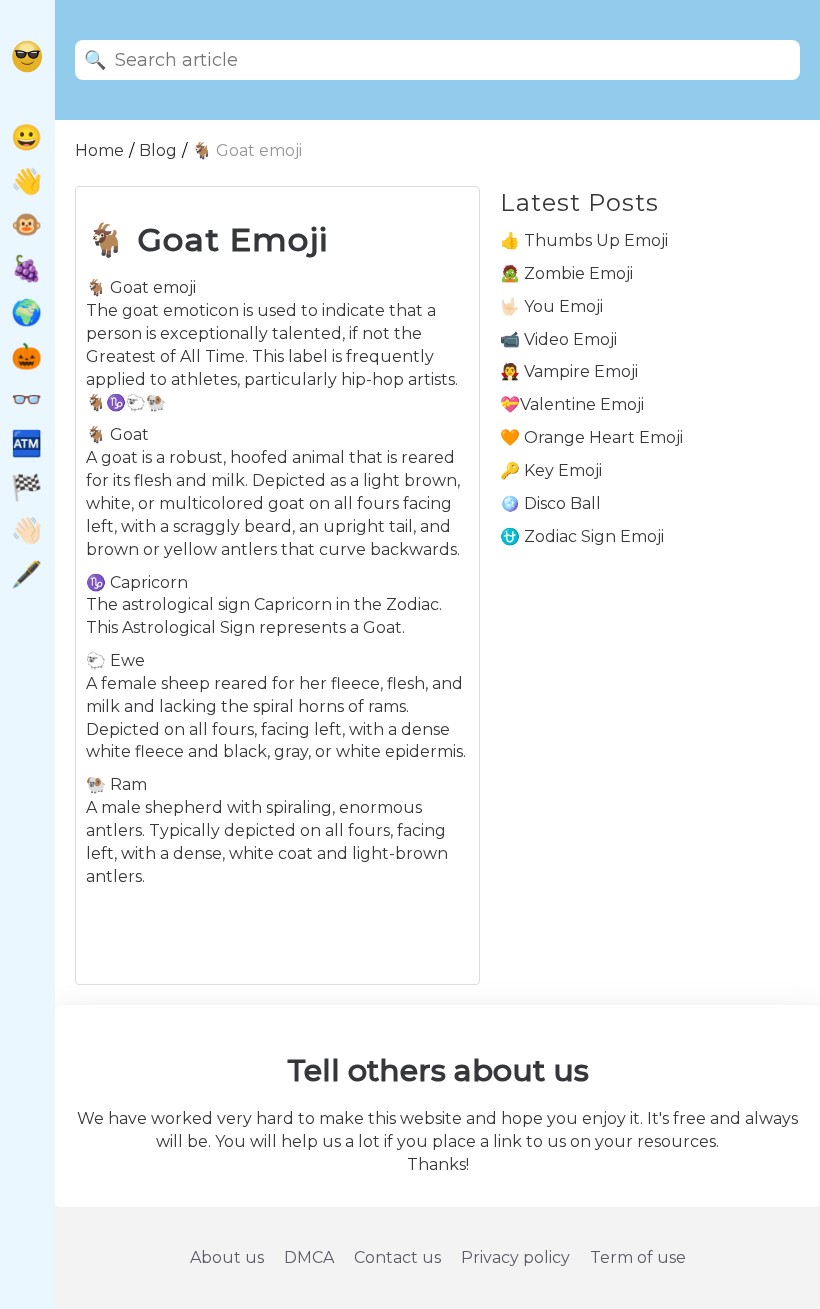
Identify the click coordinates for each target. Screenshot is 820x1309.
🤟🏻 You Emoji (551, 306)
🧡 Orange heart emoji (591, 437)
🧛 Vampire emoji (569, 371)
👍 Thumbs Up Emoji (584, 240)
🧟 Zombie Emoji (566, 273)
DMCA (309, 1257)
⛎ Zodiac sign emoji (582, 536)
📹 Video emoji (558, 339)
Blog (158, 150)
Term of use (638, 1257)
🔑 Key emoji (551, 470)
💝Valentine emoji (572, 404)
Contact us (397, 1257)
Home (99, 150)
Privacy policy (515, 1257)
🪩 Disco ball (550, 503)
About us (227, 1257)
